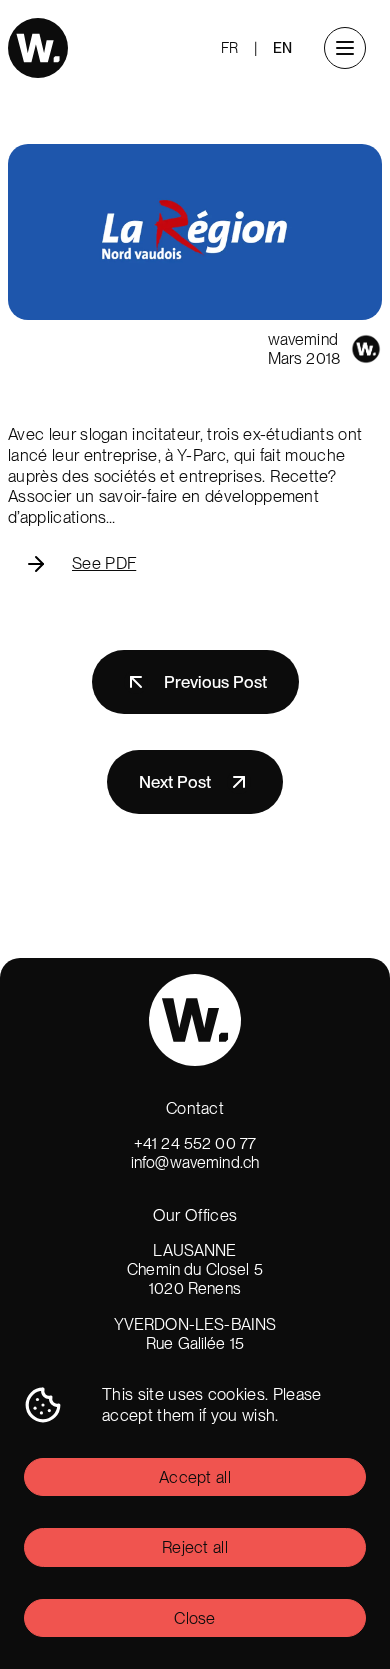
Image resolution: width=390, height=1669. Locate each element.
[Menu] (345, 48)
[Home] (38, 48)
